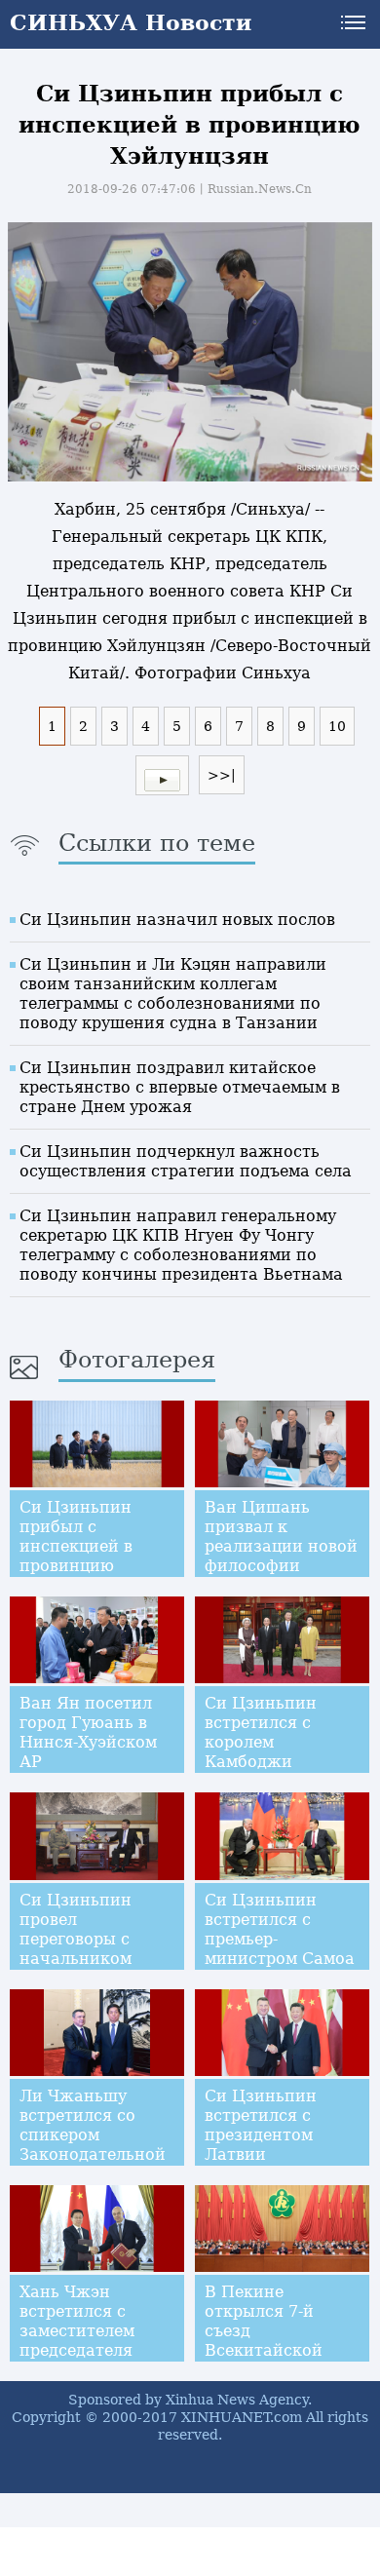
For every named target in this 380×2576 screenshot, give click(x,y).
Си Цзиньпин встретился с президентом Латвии (261, 2125)
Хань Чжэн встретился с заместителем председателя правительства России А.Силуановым (80, 2350)
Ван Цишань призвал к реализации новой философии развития (281, 1546)
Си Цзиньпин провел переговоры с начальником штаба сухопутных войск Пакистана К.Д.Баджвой (96, 1959)
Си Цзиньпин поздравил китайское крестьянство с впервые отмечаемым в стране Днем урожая (180, 1087)
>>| (222, 775)
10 (337, 726)
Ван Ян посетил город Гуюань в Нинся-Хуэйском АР (88, 1732)
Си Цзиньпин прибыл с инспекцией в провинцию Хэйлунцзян (76, 1546)
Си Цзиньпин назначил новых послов (177, 920)
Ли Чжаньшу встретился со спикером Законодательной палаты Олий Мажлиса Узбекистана (93, 2154)
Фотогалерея (137, 1360)
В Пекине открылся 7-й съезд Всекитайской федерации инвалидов (264, 2341)
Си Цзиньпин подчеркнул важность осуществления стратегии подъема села (186, 1161)
